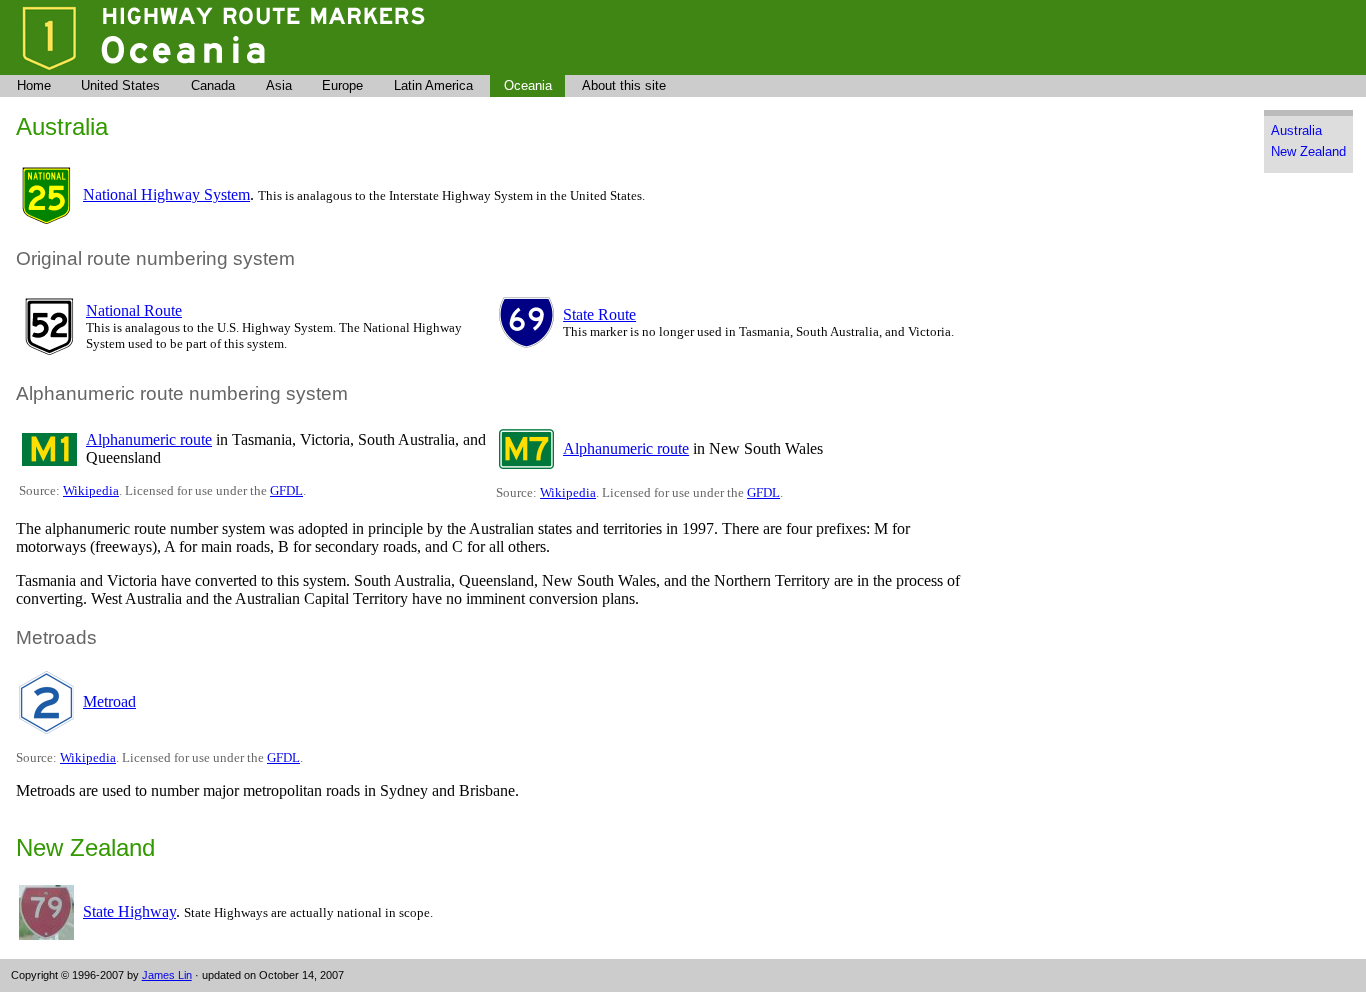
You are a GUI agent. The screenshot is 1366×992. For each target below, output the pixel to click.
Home (34, 85)
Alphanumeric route (149, 439)
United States (120, 85)
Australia (1296, 130)
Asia (279, 85)
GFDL (286, 490)
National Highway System (166, 194)
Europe (342, 85)
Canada (213, 85)
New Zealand (1308, 151)
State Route (599, 314)
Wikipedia (91, 490)
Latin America (433, 85)
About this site (624, 85)
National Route (134, 310)
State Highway (129, 911)
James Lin (167, 975)
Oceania (528, 85)
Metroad (109, 701)
